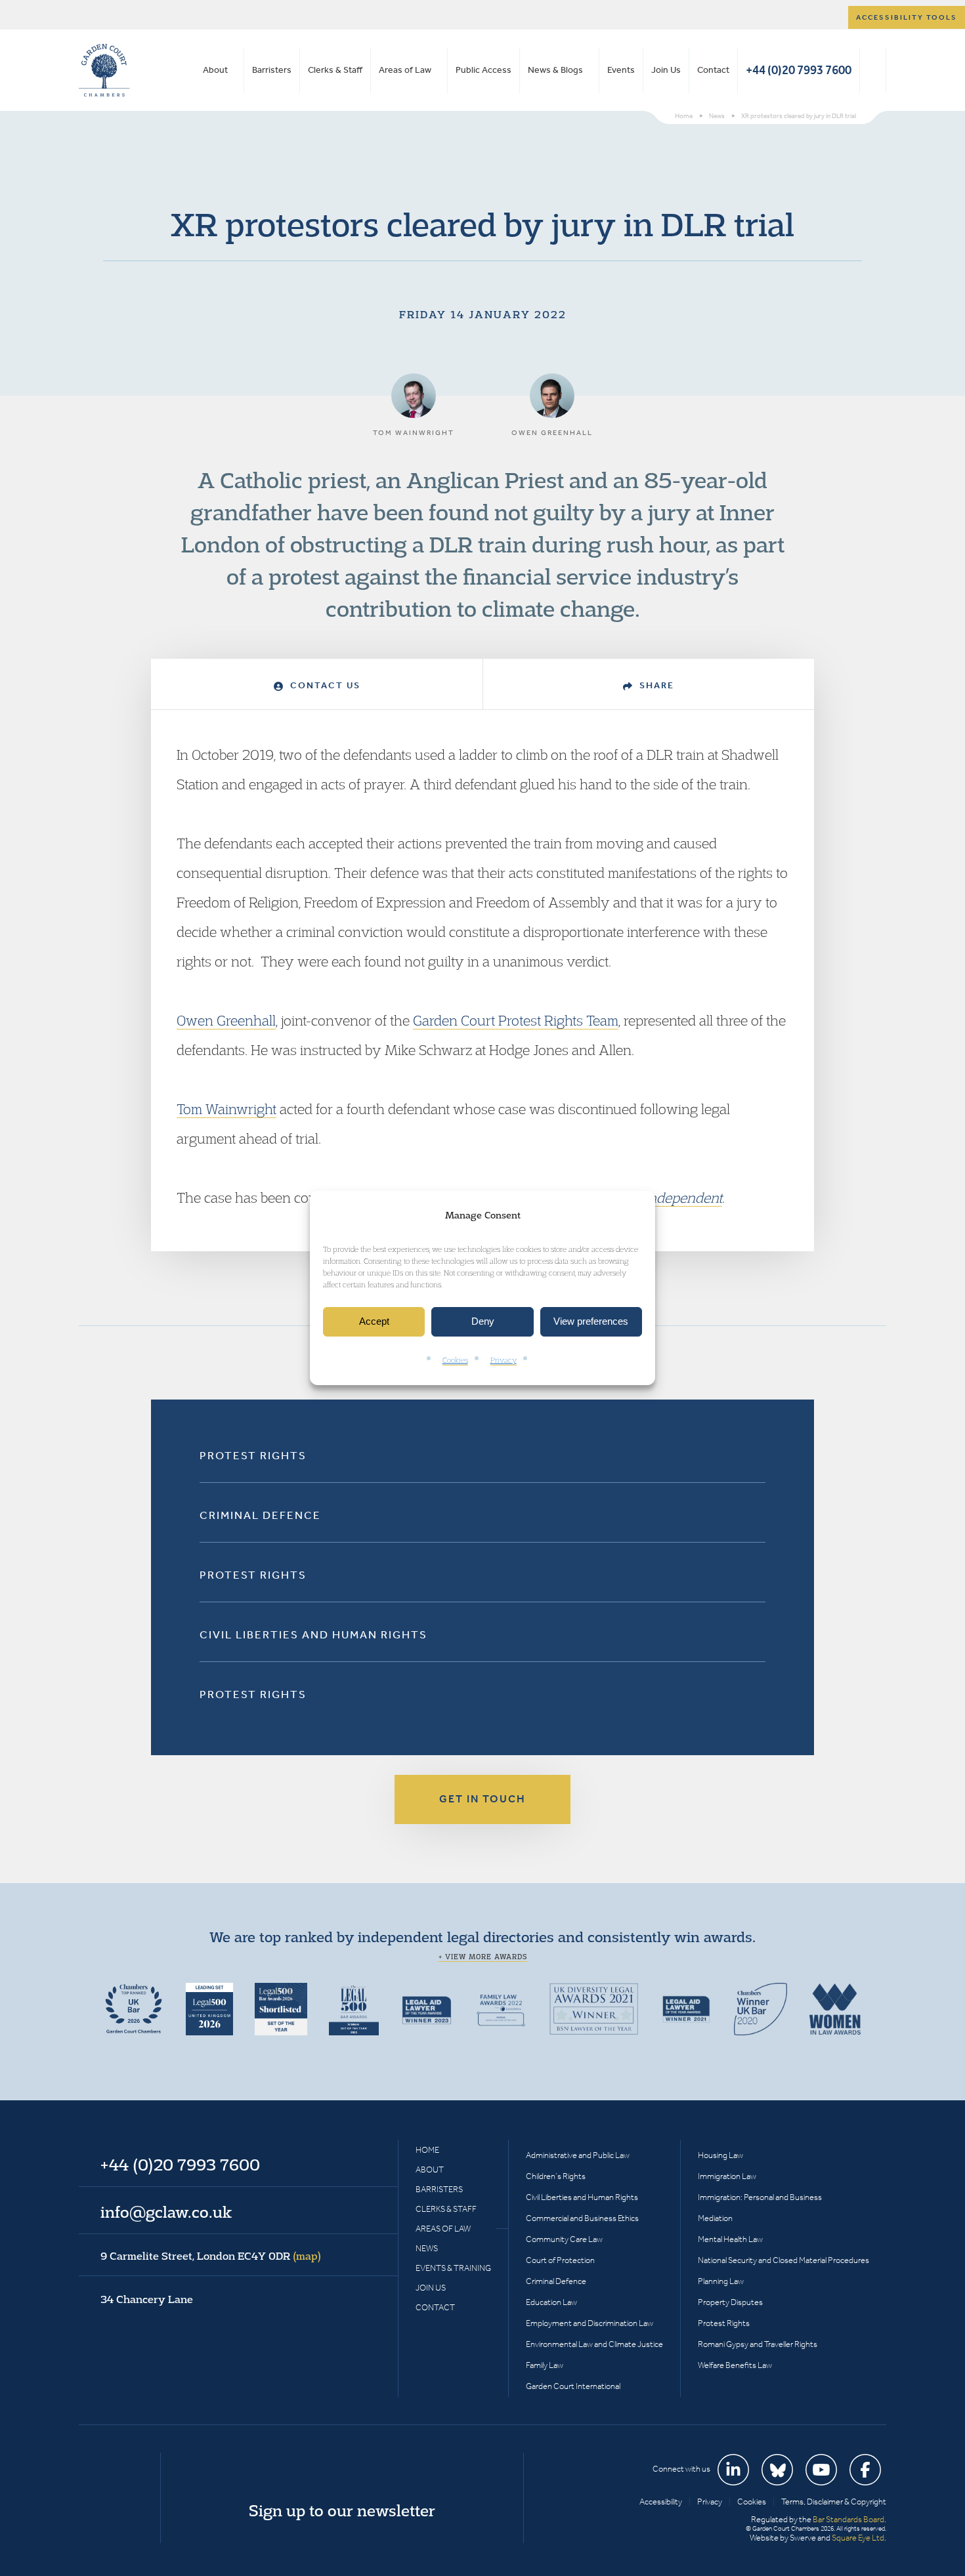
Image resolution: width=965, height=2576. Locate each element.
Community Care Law (564, 2239)
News (427, 2248)
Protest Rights (253, 1455)
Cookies (455, 1360)
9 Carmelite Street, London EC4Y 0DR (211, 2256)
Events (621, 70)
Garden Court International (573, 2386)
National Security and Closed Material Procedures (783, 2260)
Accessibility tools (907, 17)
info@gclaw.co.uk (166, 2212)
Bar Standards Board (848, 2519)
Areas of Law (405, 70)
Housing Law (720, 2155)
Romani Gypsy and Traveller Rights (758, 2344)
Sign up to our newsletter (342, 2510)
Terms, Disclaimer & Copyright (834, 2502)
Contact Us (324, 685)
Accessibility (661, 2502)
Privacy (504, 1360)
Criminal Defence (260, 1515)
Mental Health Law (730, 2239)
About (215, 70)
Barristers (272, 70)
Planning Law (721, 2281)
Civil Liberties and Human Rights (313, 1634)
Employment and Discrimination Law (590, 2323)
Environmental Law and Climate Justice (594, 2344)
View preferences (591, 1322)
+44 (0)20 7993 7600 (799, 70)
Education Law (551, 2302)
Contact (713, 70)
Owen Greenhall (226, 1020)
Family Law (545, 2365)
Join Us (666, 70)
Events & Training (453, 2268)
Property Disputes (730, 2302)
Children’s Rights (556, 2176)
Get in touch (482, 1799)
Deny (483, 1322)
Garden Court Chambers (104, 70)
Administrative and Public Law (578, 2155)
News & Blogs (555, 70)
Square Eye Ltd (858, 2538)
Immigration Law (727, 2176)
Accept (374, 1322)
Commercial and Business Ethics (582, 2218)
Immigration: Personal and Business (760, 2197)
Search (873, 70)
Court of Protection (560, 2260)
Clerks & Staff (335, 70)
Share (655, 685)
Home (427, 2150)
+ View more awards (483, 1957)
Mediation (715, 2218)
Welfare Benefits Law (735, 2365)
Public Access (483, 70)
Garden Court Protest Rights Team (516, 1020)
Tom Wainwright (226, 1109)
